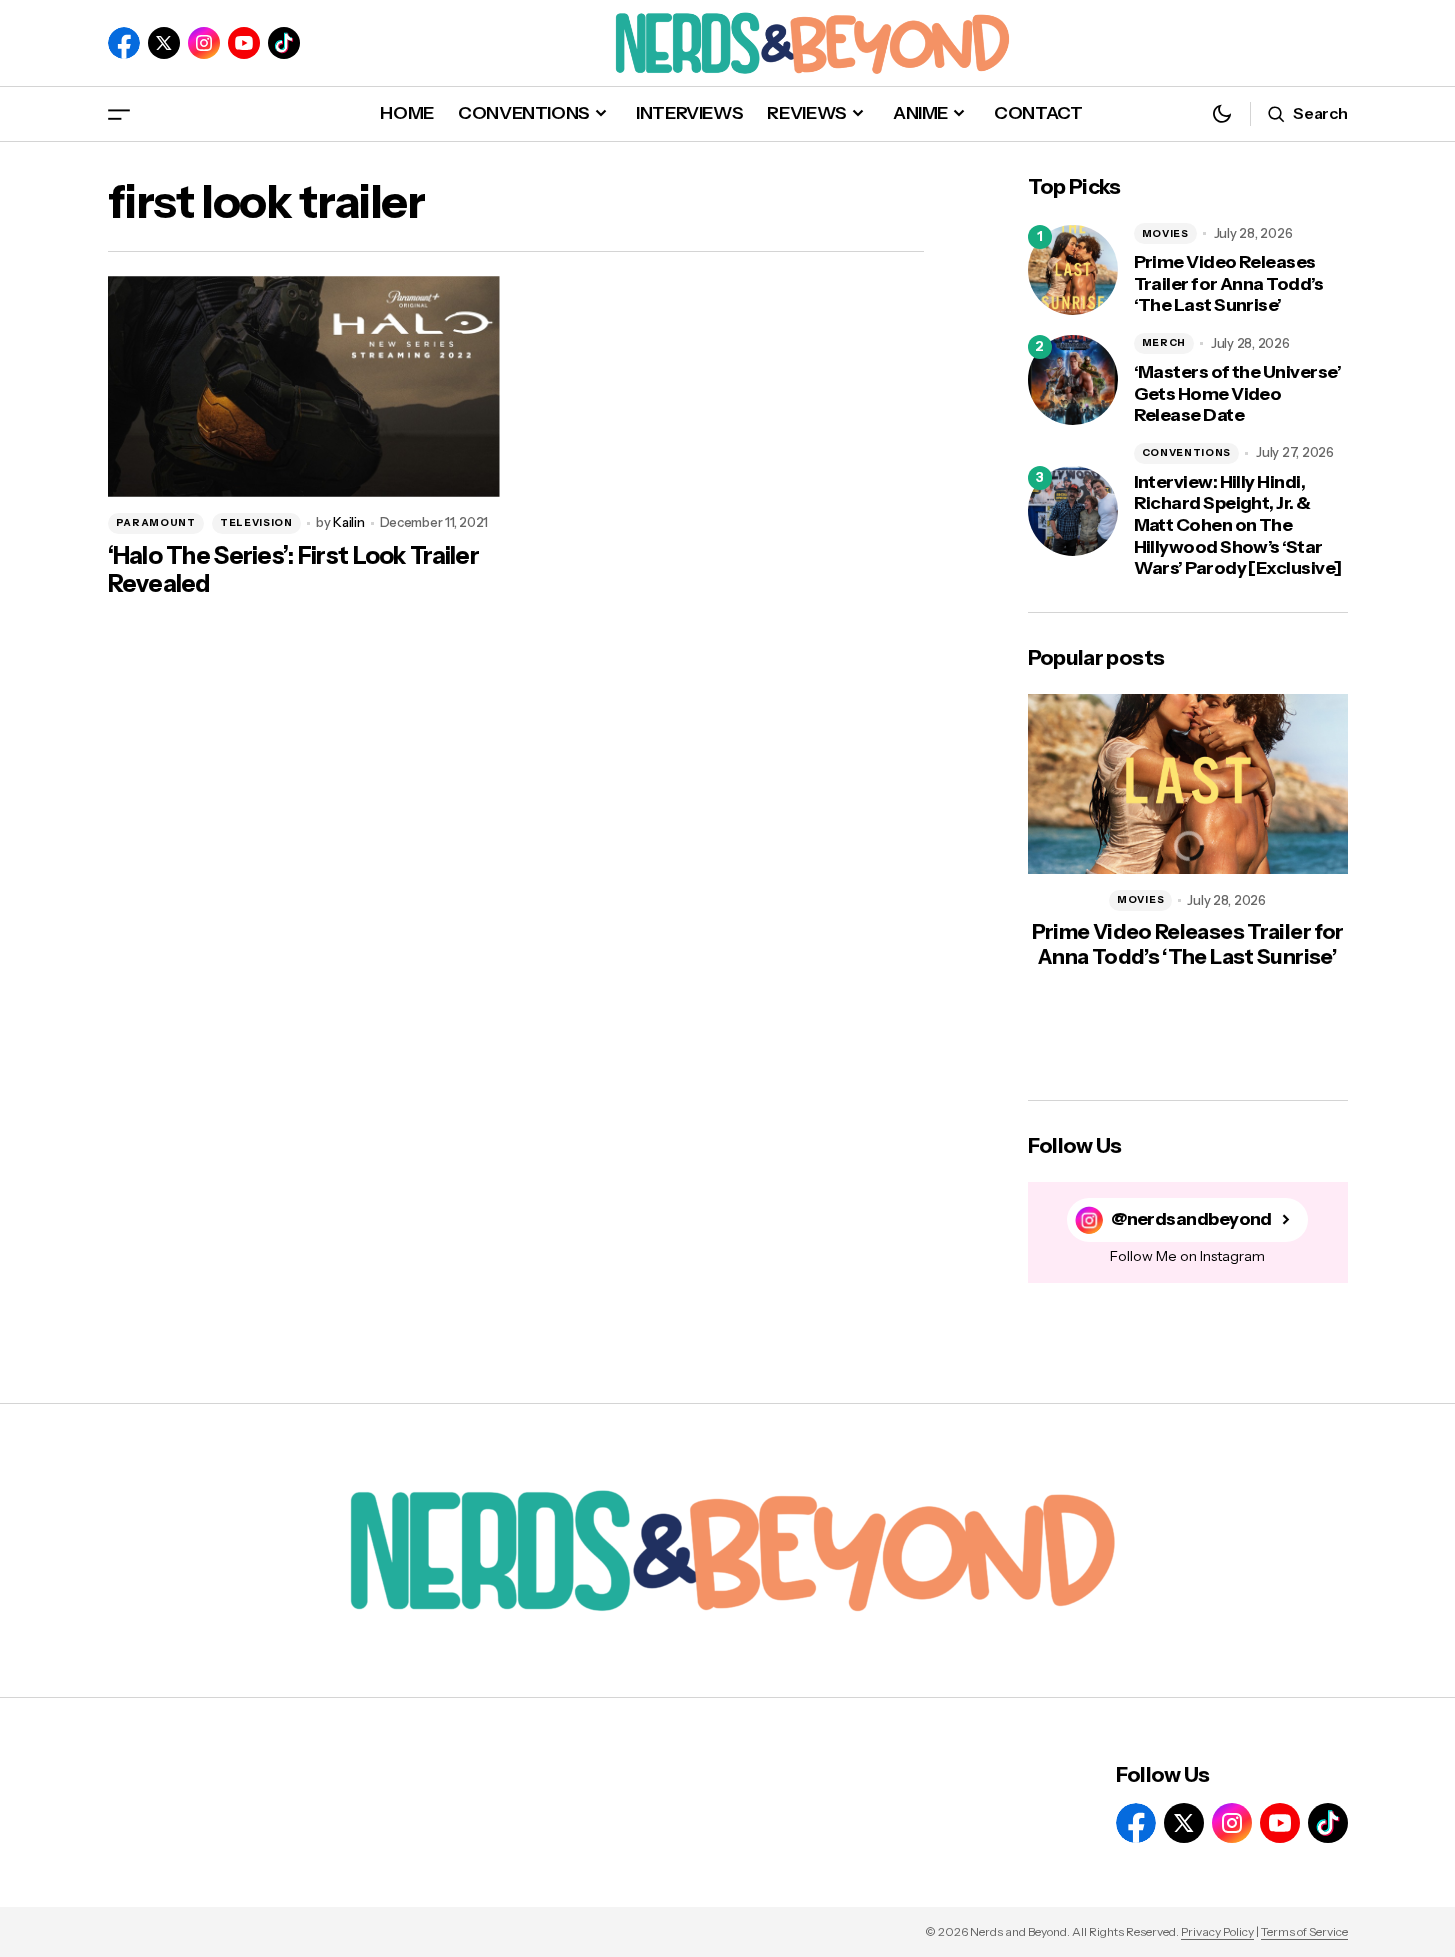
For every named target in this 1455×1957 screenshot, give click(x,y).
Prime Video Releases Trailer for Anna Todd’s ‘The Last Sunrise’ (1229, 284)
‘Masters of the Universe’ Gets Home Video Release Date (1238, 394)
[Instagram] (204, 43)
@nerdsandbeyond (1191, 1219)
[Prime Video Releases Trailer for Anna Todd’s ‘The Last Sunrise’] (1073, 270)
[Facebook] (124, 43)
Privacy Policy (1217, 1931)
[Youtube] (244, 43)
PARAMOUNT (156, 522)
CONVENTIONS (1187, 452)
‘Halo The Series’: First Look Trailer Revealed (293, 570)
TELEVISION (256, 522)
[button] (119, 113)
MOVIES (1165, 233)
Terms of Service (1304, 1931)
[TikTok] (284, 43)
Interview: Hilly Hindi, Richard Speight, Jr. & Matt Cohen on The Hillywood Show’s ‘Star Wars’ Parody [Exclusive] (1238, 525)
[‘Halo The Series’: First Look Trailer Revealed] (304, 386)
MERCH (1164, 342)
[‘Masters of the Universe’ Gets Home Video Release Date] (1073, 380)
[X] (164, 43)
